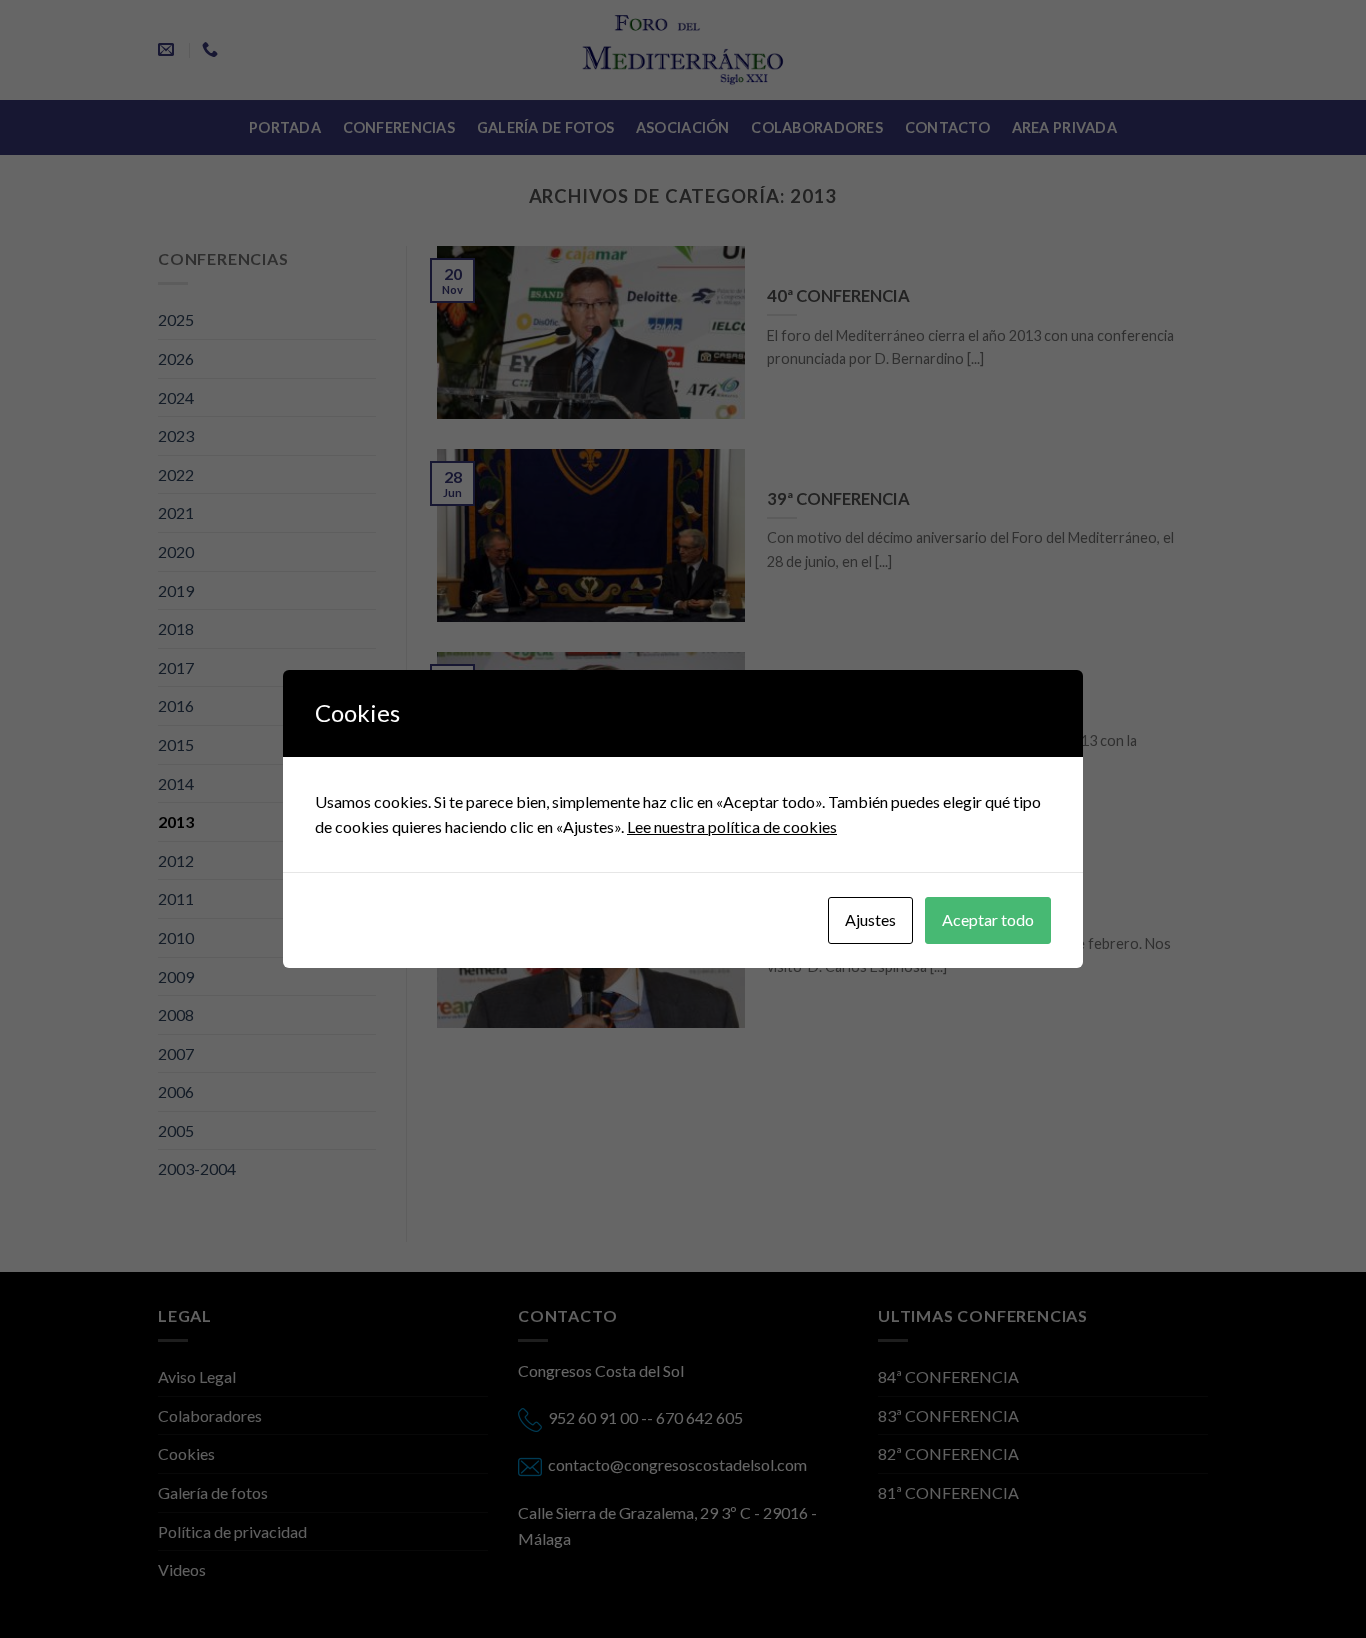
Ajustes (870, 919)
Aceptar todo (988, 919)
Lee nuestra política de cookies (732, 826)
